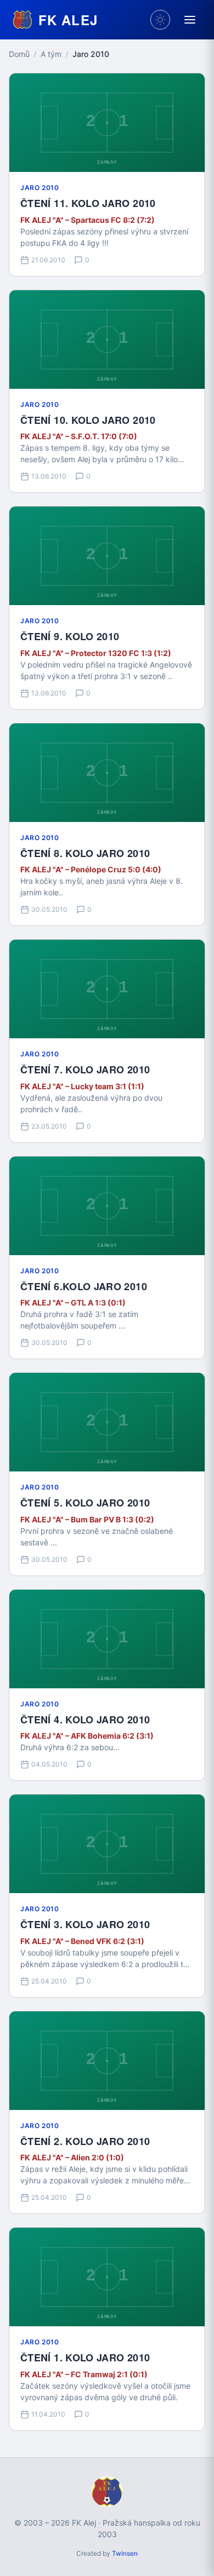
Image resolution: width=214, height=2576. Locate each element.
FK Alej (68, 20)
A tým (51, 54)
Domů (19, 54)
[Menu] (190, 20)
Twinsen (125, 2553)
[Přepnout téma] (160, 20)
